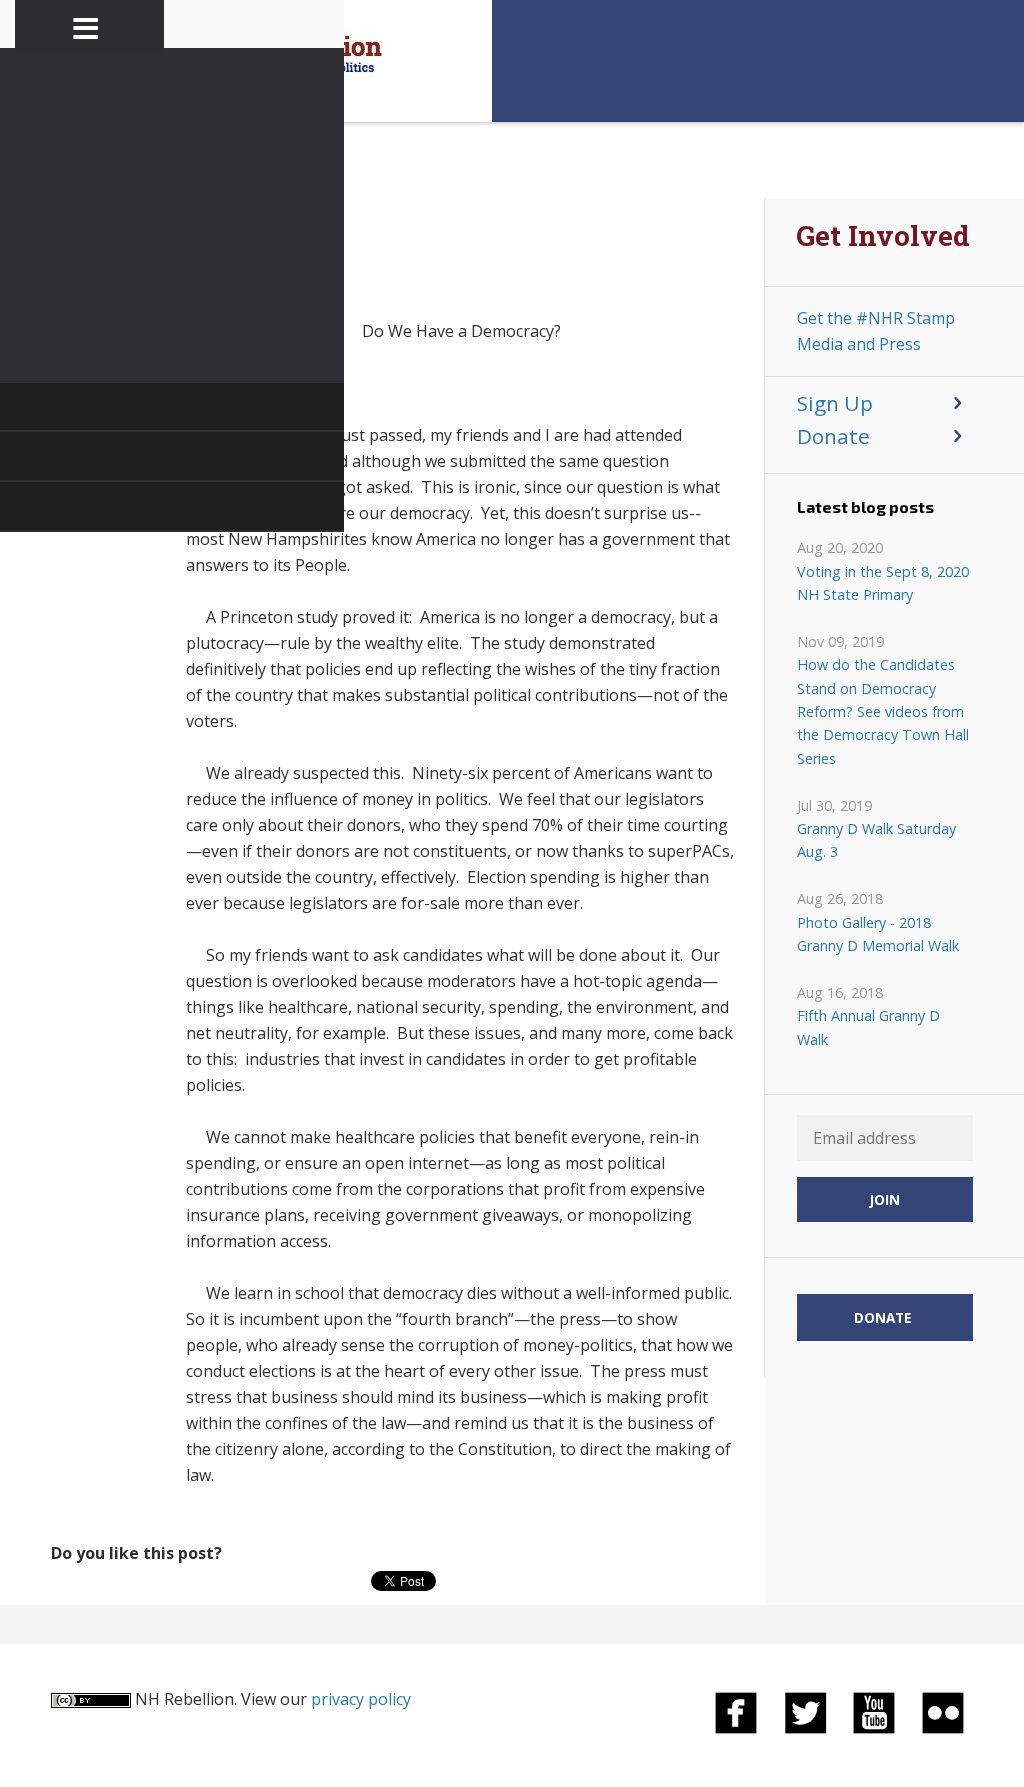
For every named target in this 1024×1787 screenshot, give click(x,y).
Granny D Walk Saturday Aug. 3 (876, 840)
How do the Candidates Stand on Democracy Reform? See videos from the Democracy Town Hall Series (883, 711)
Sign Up (835, 403)
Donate (833, 436)
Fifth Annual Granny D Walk (868, 1027)
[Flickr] (943, 1711)
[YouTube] (874, 1711)
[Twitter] (805, 1711)
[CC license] (91, 1699)
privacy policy (361, 1699)
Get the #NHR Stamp (876, 318)
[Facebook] (736, 1711)
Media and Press (859, 344)
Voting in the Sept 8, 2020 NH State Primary (883, 583)
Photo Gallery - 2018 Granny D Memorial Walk (878, 934)
